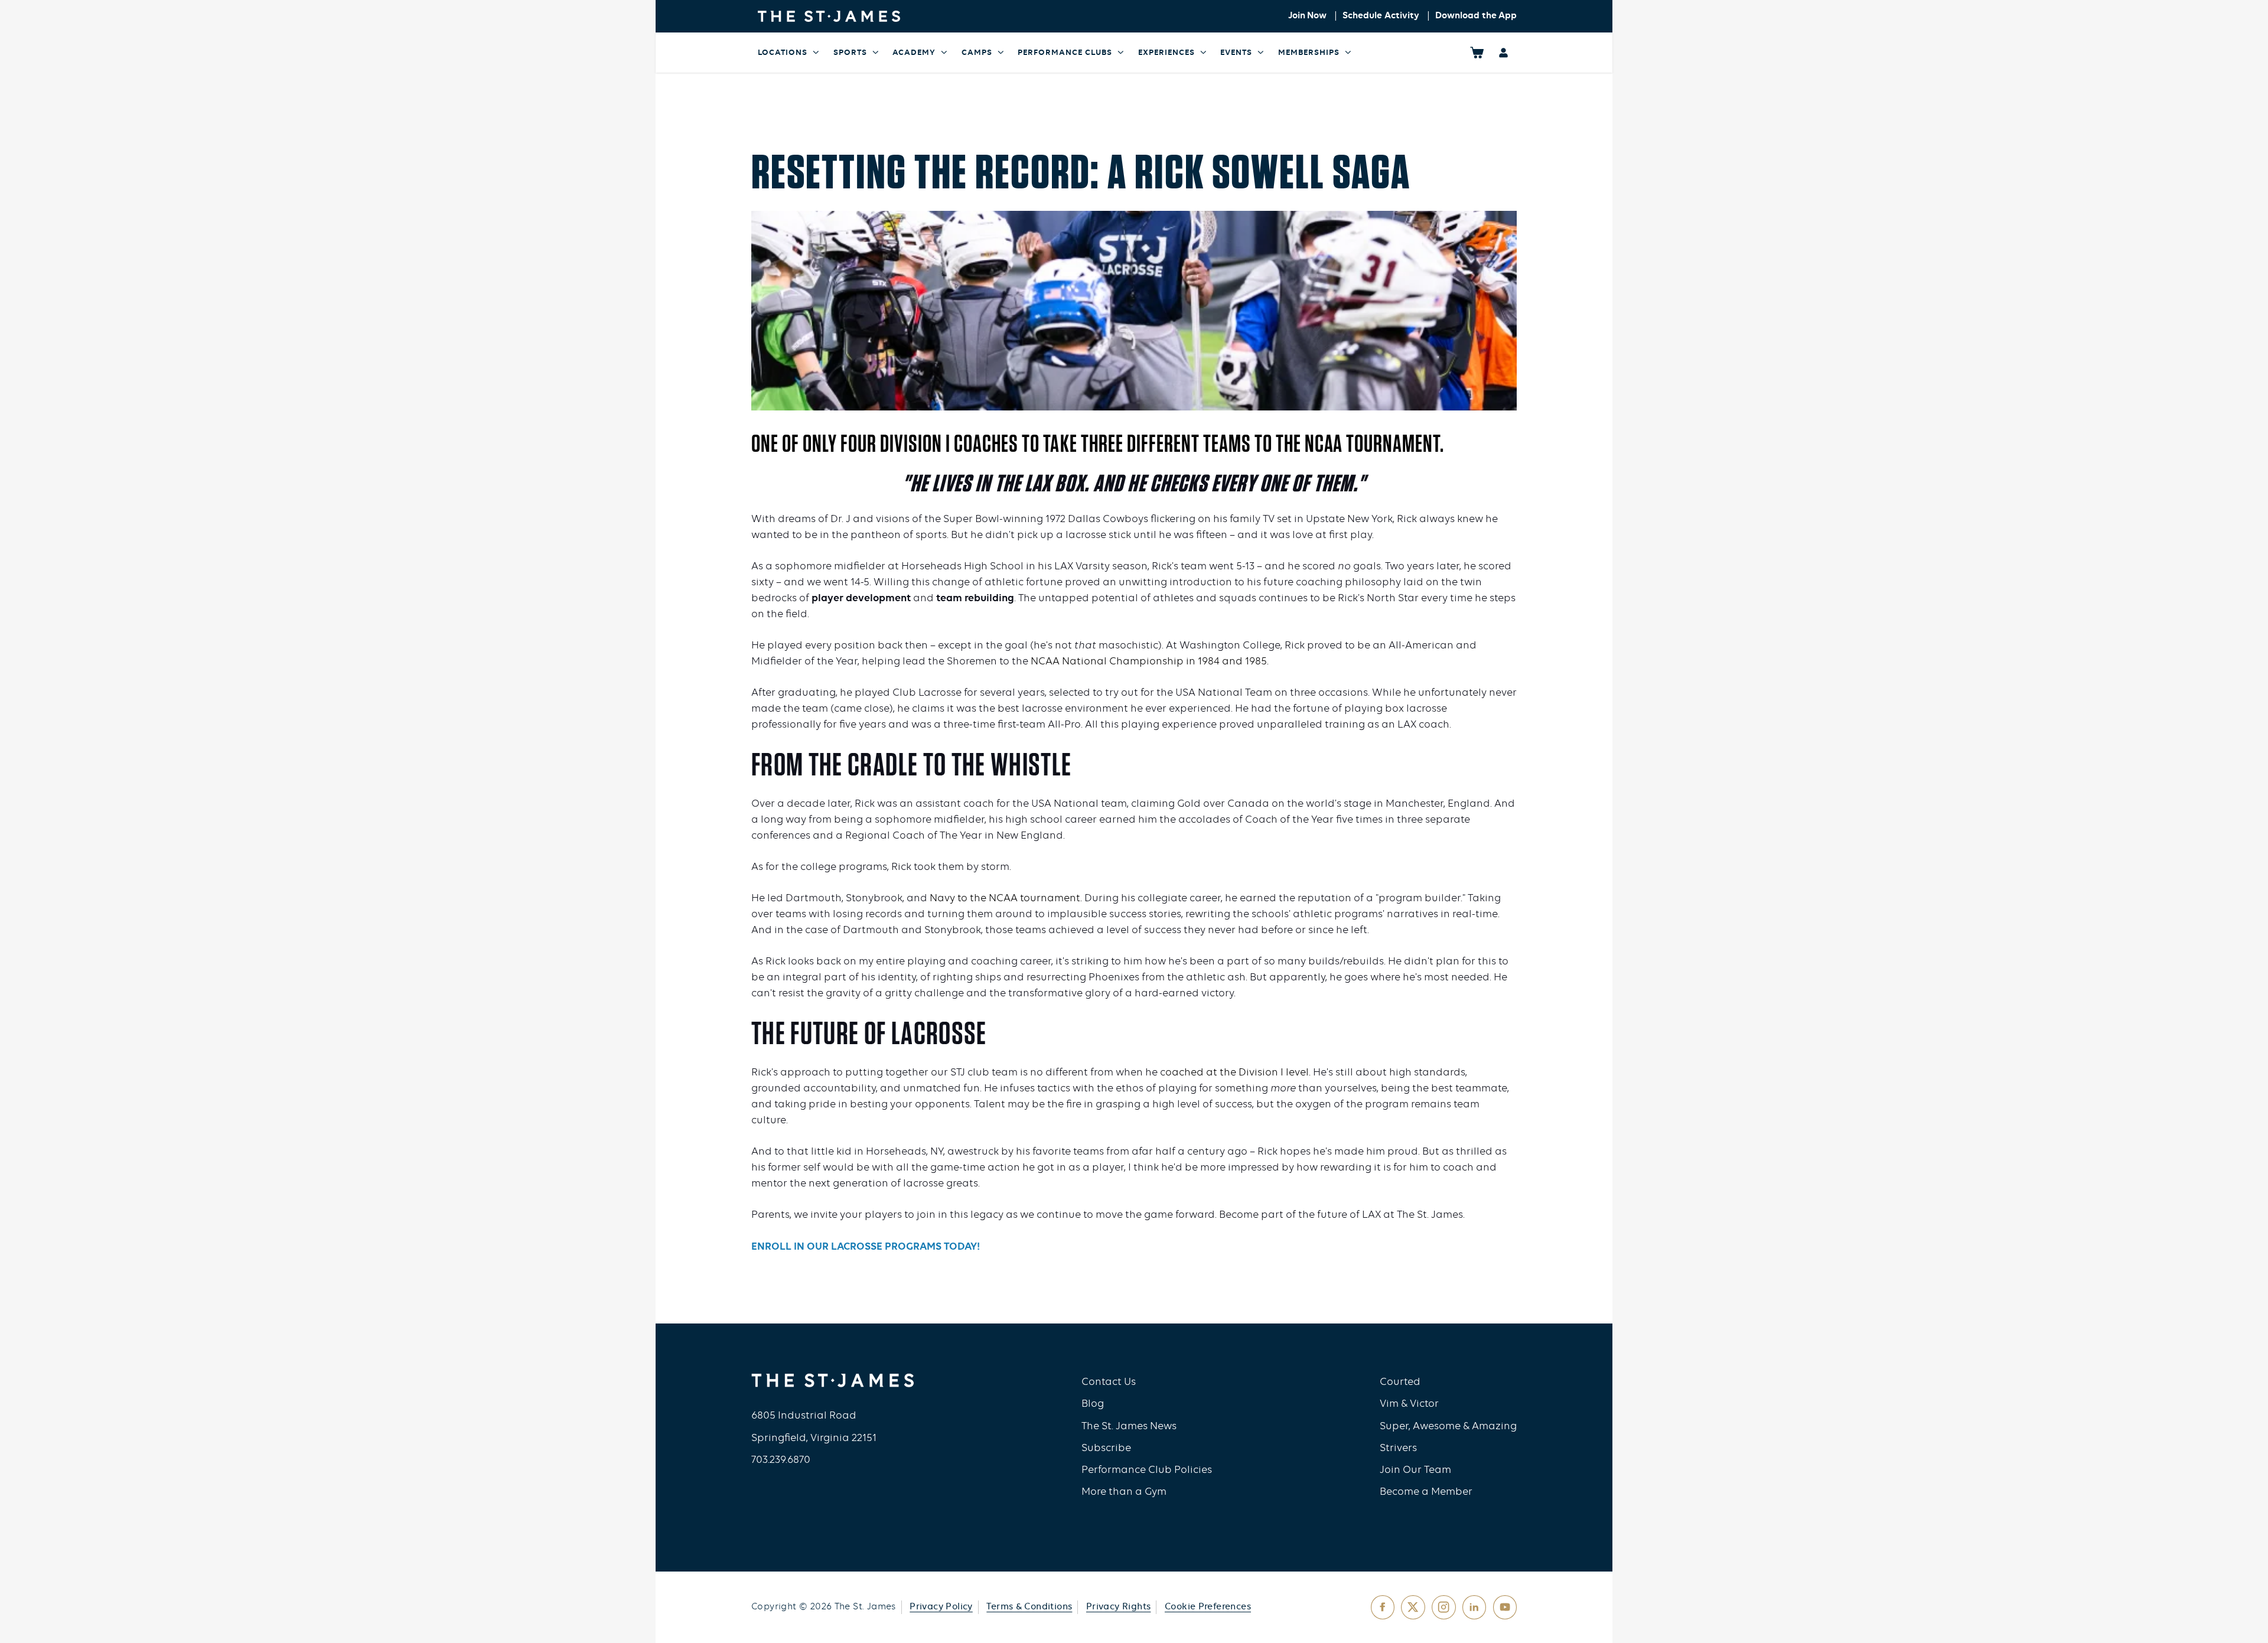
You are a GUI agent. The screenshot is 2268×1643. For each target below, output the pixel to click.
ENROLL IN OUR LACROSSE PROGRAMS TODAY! (866, 1247)
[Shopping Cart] (1477, 52)
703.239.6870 (781, 1460)
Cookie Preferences (1208, 1607)
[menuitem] (789, 53)
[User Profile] (1503, 52)
